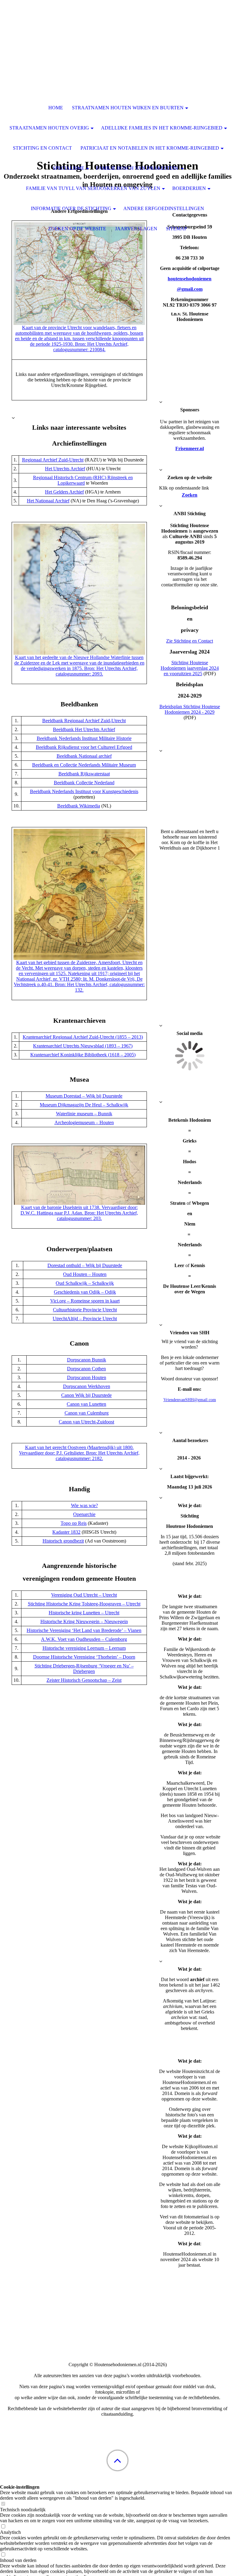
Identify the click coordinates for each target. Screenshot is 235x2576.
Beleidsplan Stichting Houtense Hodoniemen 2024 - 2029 (190, 709)
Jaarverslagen (136, 229)
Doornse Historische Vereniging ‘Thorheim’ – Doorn (84, 1657)
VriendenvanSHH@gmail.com (190, 1400)
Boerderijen (189, 188)
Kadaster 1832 (66, 1532)
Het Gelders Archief (64, 492)
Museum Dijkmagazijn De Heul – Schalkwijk (84, 1105)
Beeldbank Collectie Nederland (84, 783)
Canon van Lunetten (86, 1404)
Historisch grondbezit (63, 1541)
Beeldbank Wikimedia (79, 806)
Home (56, 108)
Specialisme (69, 168)
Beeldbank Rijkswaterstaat (84, 774)
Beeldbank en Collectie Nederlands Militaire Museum (84, 765)
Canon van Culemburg (87, 1413)
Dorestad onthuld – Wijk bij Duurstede (85, 1265)
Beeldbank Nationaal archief (84, 756)
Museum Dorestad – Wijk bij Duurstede (84, 1096)
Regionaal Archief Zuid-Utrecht (53, 460)
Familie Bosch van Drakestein (138, 168)
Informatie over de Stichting (71, 208)
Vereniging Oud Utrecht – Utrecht (84, 1595)
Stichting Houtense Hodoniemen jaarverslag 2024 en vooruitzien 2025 (190, 668)
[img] (117, 38)
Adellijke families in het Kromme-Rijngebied (162, 128)
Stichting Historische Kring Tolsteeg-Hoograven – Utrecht (84, 1604)
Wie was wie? (84, 1505)
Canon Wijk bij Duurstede (86, 1395)
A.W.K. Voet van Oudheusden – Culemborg (84, 1639)
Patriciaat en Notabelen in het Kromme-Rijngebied (150, 148)
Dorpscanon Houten (87, 1377)
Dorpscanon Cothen (86, 1369)
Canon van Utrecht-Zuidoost (86, 1422)
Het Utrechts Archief (65, 469)
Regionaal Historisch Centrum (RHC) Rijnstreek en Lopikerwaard (83, 480)
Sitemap (176, 229)
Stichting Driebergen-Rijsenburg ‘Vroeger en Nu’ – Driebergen (84, 1669)
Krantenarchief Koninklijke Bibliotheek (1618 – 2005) (83, 1055)
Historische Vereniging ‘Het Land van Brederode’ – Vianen (84, 1630)
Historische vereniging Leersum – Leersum (84, 1648)
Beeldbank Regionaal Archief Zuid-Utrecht (84, 721)
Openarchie (84, 1514)
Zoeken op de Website (77, 229)
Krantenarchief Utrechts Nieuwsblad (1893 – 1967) (83, 1046)
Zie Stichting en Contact (190, 641)
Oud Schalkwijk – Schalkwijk (85, 1283)
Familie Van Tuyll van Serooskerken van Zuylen (93, 188)
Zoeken (190, 495)
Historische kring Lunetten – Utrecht (84, 1613)
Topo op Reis (74, 1523)
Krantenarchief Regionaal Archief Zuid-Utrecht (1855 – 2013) (83, 1037)
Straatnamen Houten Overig (49, 128)
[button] (117, 2460)
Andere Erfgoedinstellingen (164, 208)
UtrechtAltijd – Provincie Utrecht (85, 1319)
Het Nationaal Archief (48, 501)
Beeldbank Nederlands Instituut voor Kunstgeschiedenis (84, 791)
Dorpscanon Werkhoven (87, 1386)
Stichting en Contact (42, 148)
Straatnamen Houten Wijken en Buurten (128, 108)
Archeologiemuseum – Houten (84, 1122)
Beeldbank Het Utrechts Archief (84, 729)
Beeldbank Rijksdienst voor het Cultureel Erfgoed (84, 747)
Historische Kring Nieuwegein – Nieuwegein (84, 1621)
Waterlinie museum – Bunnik (84, 1114)
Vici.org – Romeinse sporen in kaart (85, 1301)
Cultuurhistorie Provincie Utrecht (85, 1310)
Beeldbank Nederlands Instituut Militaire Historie (84, 738)
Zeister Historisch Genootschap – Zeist (84, 1680)
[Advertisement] (117, 2530)
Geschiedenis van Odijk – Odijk (85, 1292)
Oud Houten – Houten (85, 1274)
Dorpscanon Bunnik (87, 1360)
